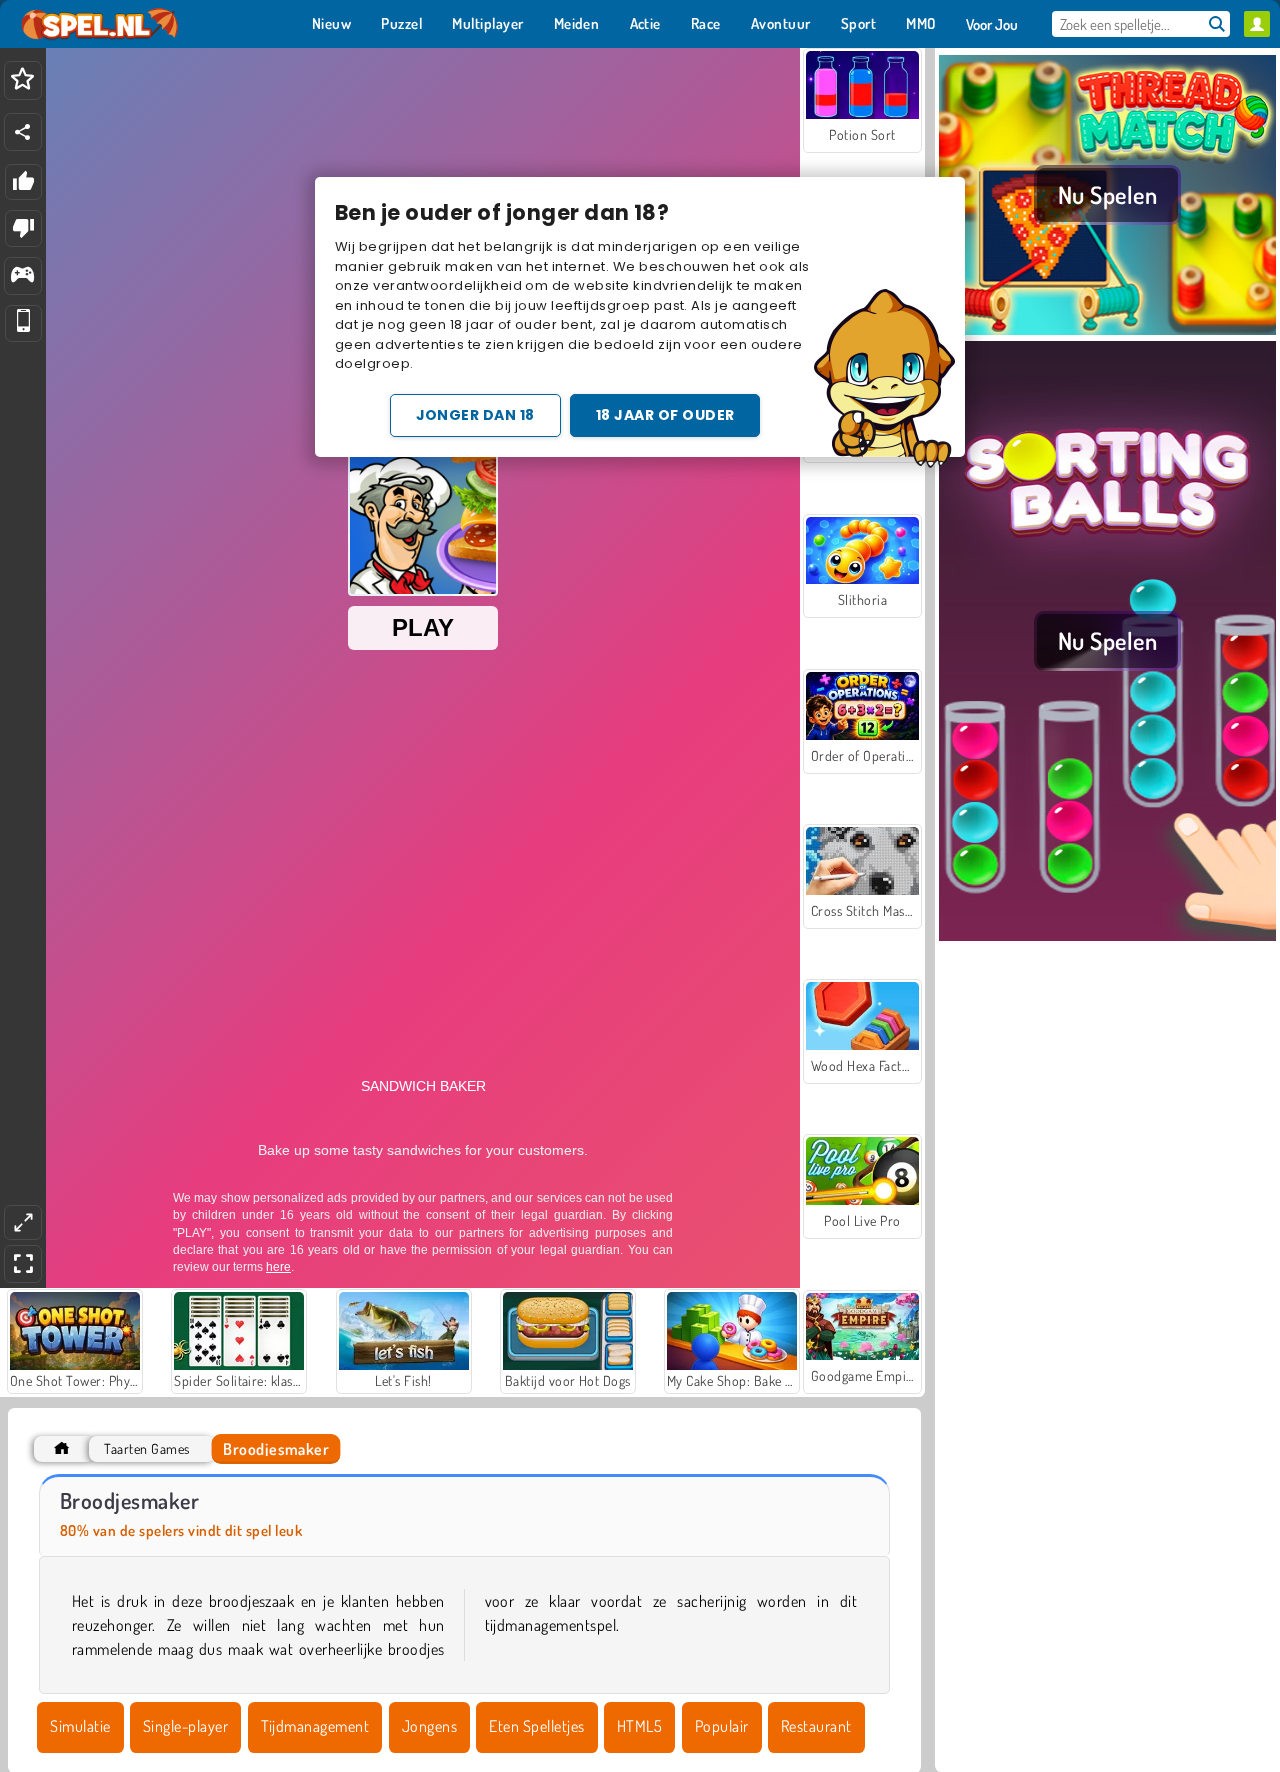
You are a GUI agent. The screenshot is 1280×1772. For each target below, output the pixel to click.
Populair (722, 1726)
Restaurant (816, 1726)
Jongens (429, 1726)
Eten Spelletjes (536, 1726)
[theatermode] (23, 1222)
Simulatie (80, 1726)
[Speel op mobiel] (23, 323)
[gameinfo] (22, 276)
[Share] (23, 132)
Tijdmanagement (315, 1726)
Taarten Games (146, 1448)
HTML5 (639, 1726)
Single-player (185, 1726)
